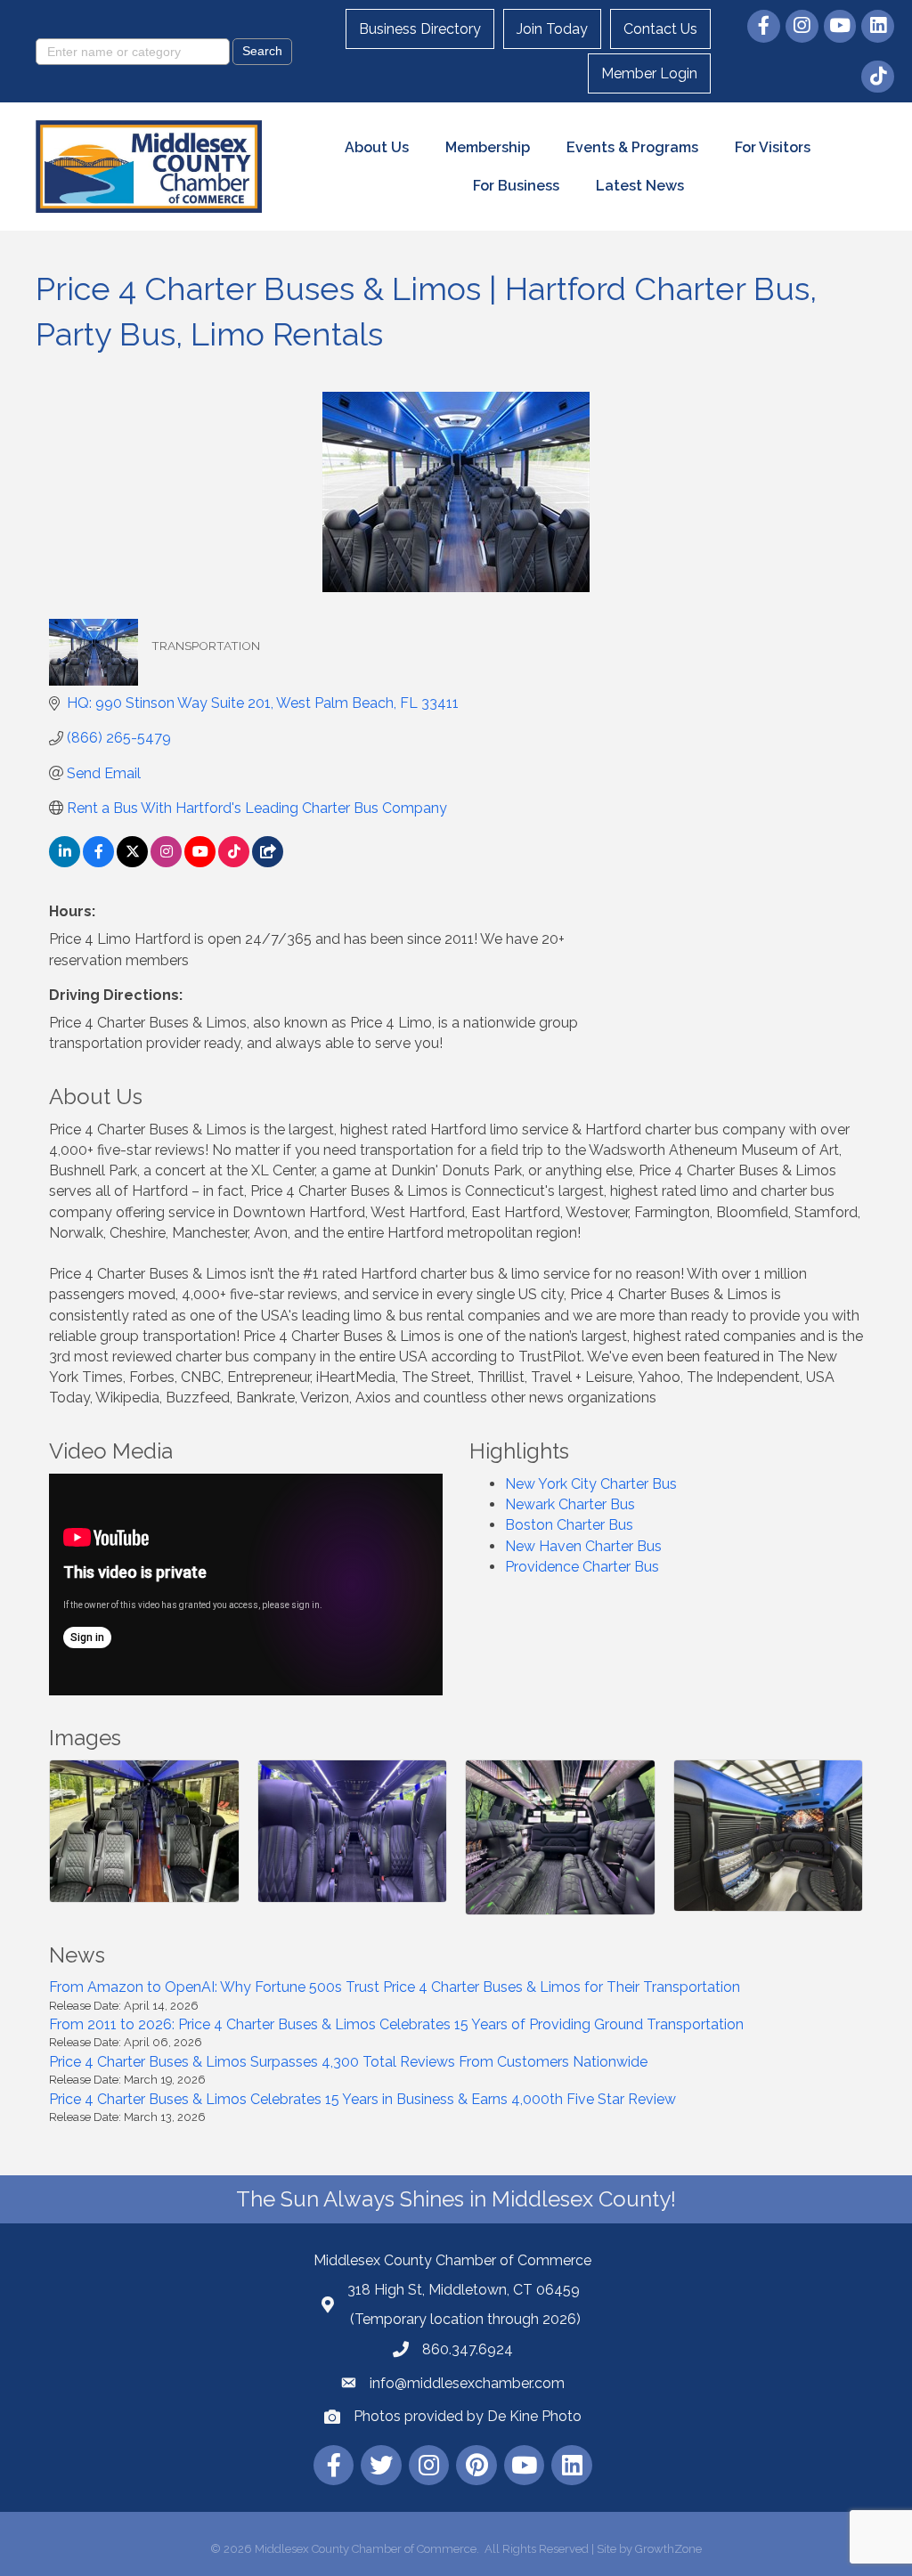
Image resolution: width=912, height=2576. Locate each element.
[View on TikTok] (234, 862)
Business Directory (420, 29)
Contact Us (660, 29)
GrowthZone (668, 2549)
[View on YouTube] (200, 862)
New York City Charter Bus (591, 1484)
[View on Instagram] (166, 862)
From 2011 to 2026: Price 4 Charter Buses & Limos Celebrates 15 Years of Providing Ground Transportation (396, 2024)
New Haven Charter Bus (583, 1546)
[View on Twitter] (132, 862)
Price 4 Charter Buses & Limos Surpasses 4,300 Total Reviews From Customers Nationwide (348, 2062)
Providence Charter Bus (582, 1567)
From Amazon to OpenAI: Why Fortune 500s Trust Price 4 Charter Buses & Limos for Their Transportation (395, 1987)
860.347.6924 (468, 2349)
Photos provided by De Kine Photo (468, 2416)
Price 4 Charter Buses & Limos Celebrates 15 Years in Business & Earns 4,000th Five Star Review (362, 2099)
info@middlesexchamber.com (467, 2383)
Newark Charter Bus (570, 1504)
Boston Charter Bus (569, 1525)
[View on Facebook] (98, 862)
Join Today (552, 29)
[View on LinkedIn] (65, 862)
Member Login (649, 73)
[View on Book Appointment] (268, 862)
